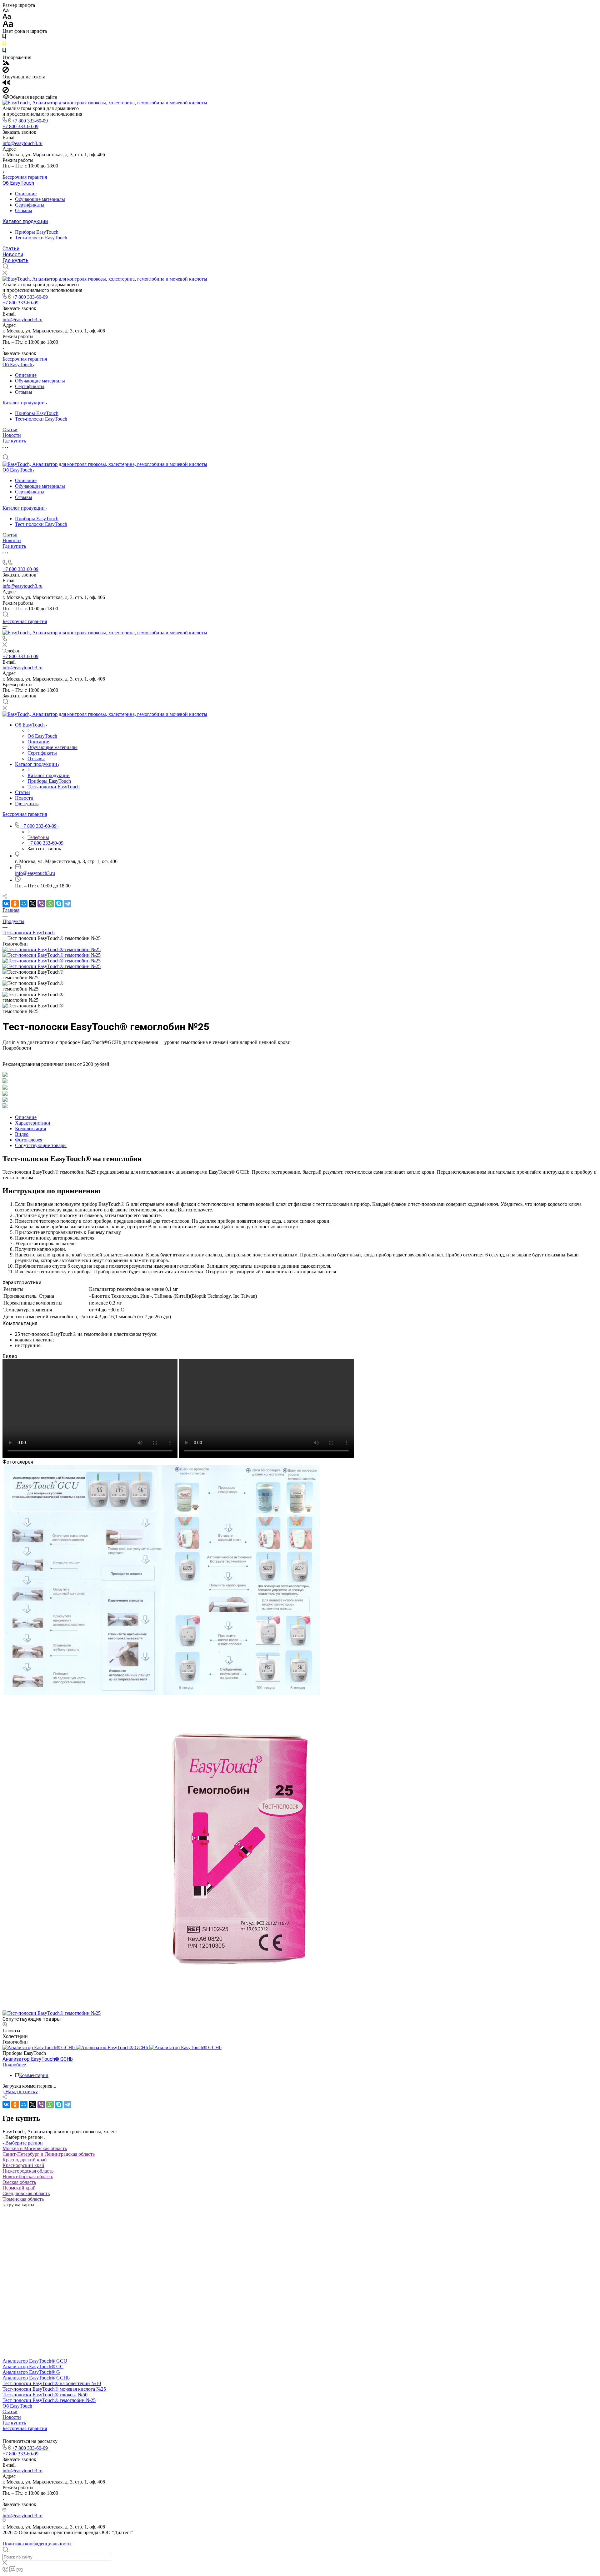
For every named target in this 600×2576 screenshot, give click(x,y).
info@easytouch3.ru (22, 143)
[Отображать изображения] (6, 64)
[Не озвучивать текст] (6, 91)
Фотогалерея (29, 1140)
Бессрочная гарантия (25, 177)
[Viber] (41, 904)
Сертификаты (30, 205)
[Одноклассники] (15, 904)
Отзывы (24, 210)
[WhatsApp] (50, 904)
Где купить (15, 260)
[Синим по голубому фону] (4, 52)
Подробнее (14, 2065)
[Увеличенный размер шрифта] (8, 25)
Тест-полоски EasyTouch (41, 238)
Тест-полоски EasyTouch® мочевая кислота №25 (54, 2389)
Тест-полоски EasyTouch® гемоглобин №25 (49, 2400)
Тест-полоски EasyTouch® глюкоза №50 (45, 2395)
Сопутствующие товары (41, 1145)
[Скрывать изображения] (6, 71)
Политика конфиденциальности (37, 2544)
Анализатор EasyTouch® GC (33, 2366)
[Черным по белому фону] (4, 38)
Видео (22, 1134)
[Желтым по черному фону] (4, 45)
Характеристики (33, 1123)
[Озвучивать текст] (6, 84)
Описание (26, 194)
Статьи (11, 249)
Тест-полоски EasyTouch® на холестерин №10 (52, 2383)
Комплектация (30, 1128)
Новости (13, 255)
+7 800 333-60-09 (30, 121)
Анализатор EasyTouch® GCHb (36, 2378)
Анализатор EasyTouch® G (31, 2372)
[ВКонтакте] (6, 904)
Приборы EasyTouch (37, 232)
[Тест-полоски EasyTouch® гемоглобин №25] (52, 949)
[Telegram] (67, 904)
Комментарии (34, 2075)
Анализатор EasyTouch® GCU (35, 2361)
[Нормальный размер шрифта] (7, 17)
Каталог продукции (25, 221)
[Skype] (59, 904)
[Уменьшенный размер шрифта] (5, 11)
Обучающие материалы (40, 199)
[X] (32, 904)
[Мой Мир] (24, 904)
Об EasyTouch (18, 183)
